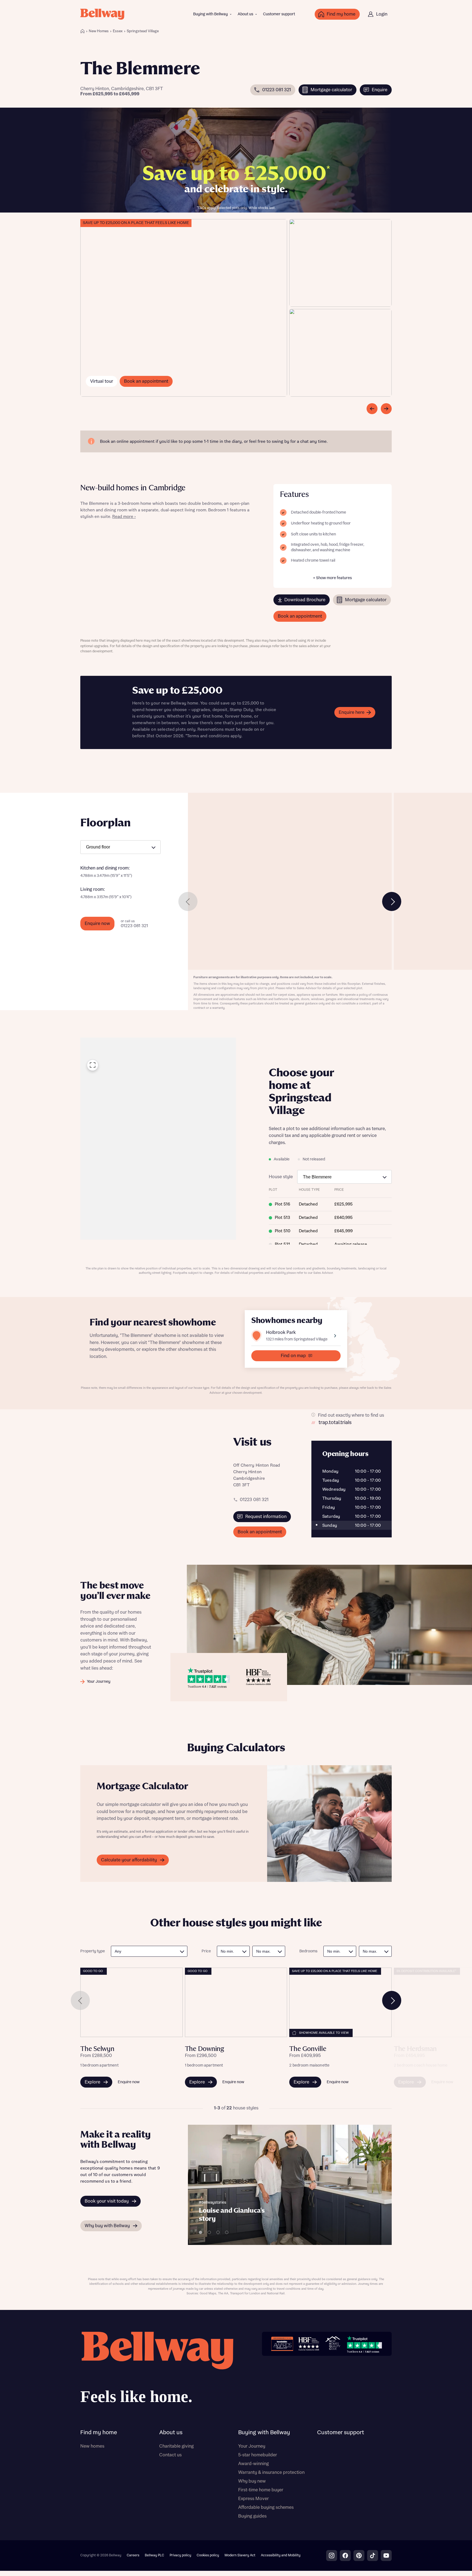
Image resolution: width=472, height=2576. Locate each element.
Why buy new (252, 2481)
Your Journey (252, 2446)
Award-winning (253, 2464)
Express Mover (253, 2499)
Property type (93, 1951)
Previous (188, 901)
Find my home (99, 2433)
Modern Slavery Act (240, 2555)
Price (206, 1951)
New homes (92, 2446)
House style (281, 1177)
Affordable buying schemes (266, 2507)
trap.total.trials (335, 1423)
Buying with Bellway (210, 14)
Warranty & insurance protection (271, 2472)
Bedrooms (308, 1951)
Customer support (279, 14)
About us (245, 14)
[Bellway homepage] (157, 2370)
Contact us (170, 2455)
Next (392, 901)
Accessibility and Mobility (281, 2555)
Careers (133, 2555)
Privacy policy (180, 2555)
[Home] (82, 31)
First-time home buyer (261, 2490)
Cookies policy (208, 2555)
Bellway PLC (154, 2555)
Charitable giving (176, 2446)
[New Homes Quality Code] (333, 2344)
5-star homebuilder (258, 2455)
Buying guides (252, 2516)
